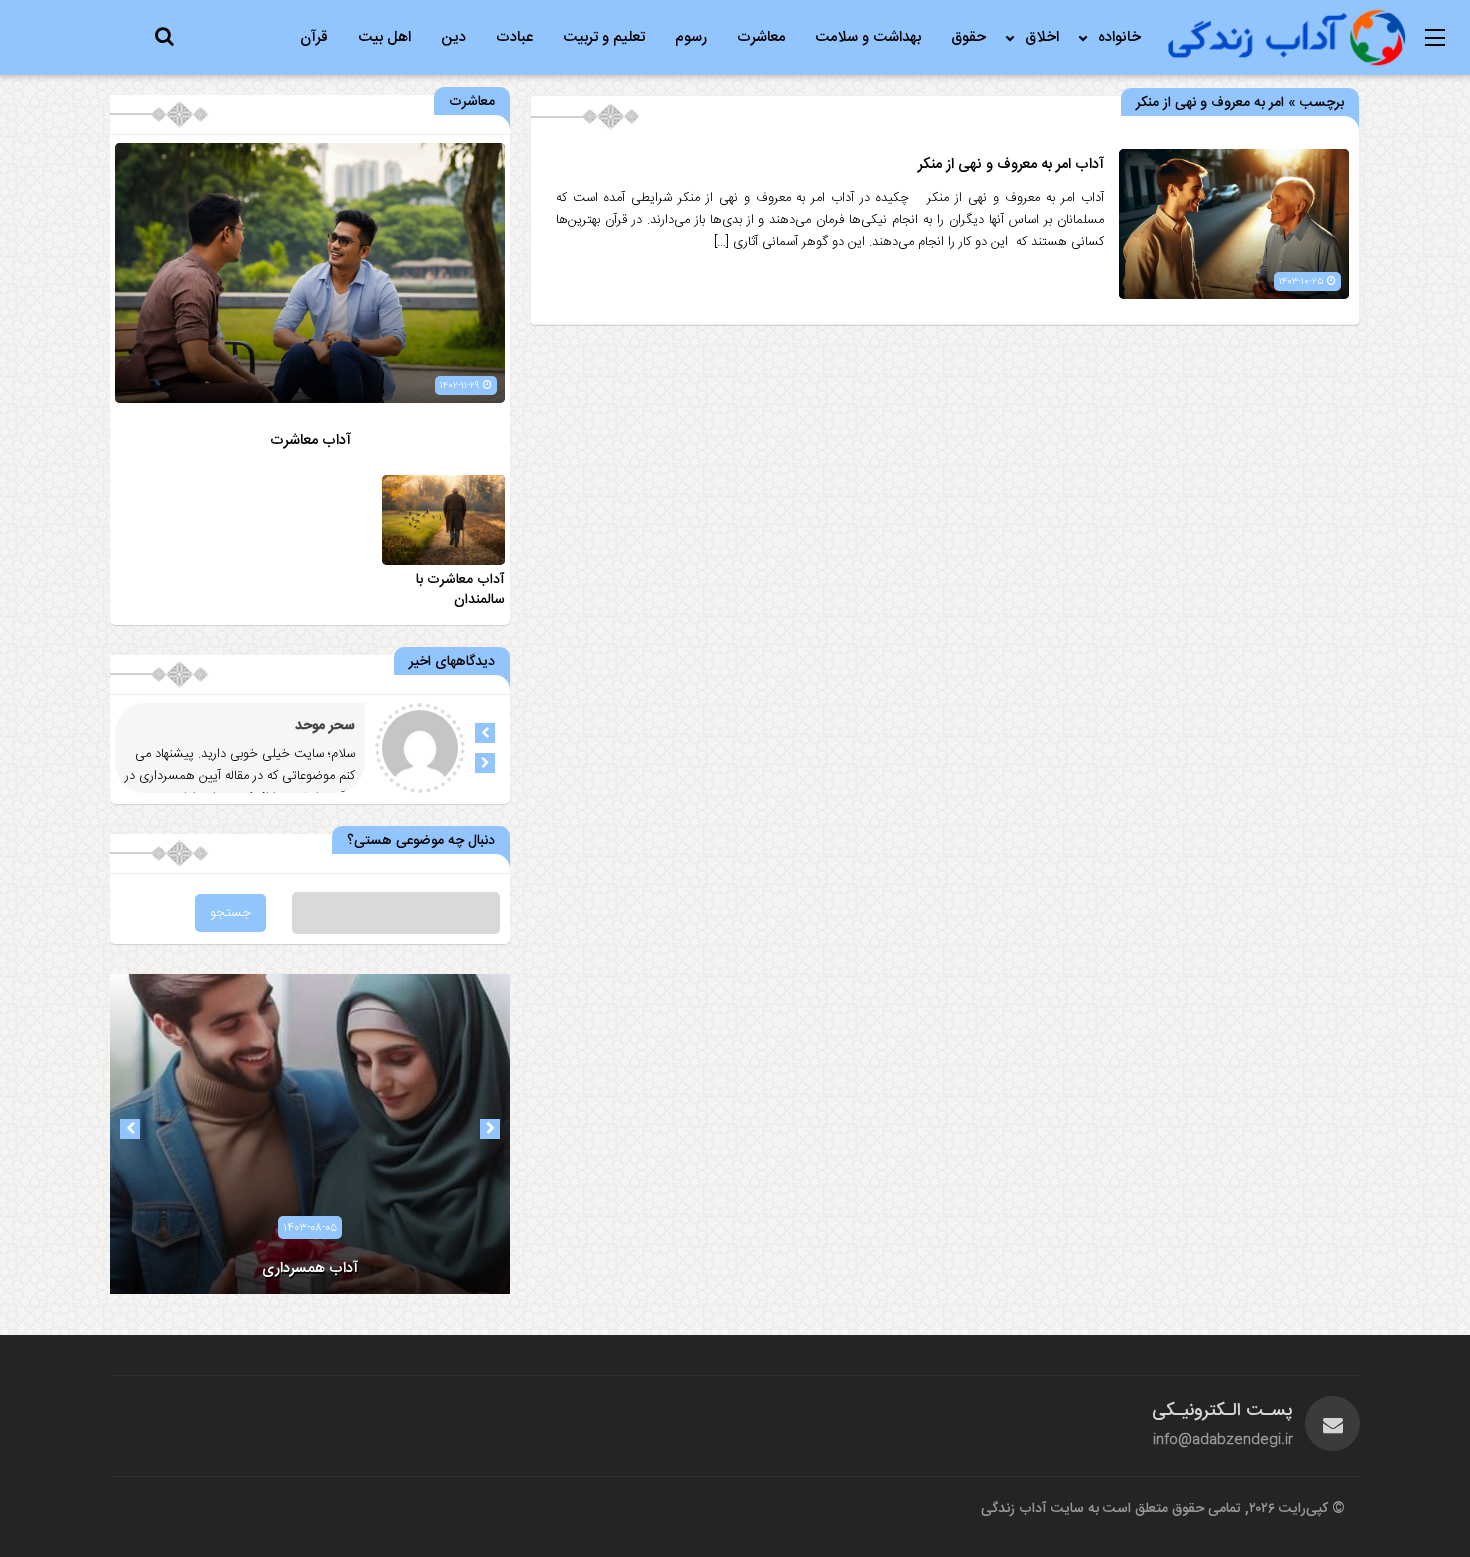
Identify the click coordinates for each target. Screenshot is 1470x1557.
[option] (310, 1134)
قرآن (314, 37)
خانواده (1119, 37)
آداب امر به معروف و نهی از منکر (1011, 164)
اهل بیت (384, 37)
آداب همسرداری (310, 1268)
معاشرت (761, 37)
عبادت (514, 37)
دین (453, 37)
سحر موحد (325, 726)
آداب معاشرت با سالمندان (460, 590)
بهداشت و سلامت (868, 37)
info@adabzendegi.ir (1223, 1440)
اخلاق (1042, 37)
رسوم (691, 37)
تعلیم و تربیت (604, 37)
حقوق (968, 37)
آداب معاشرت (310, 440)
